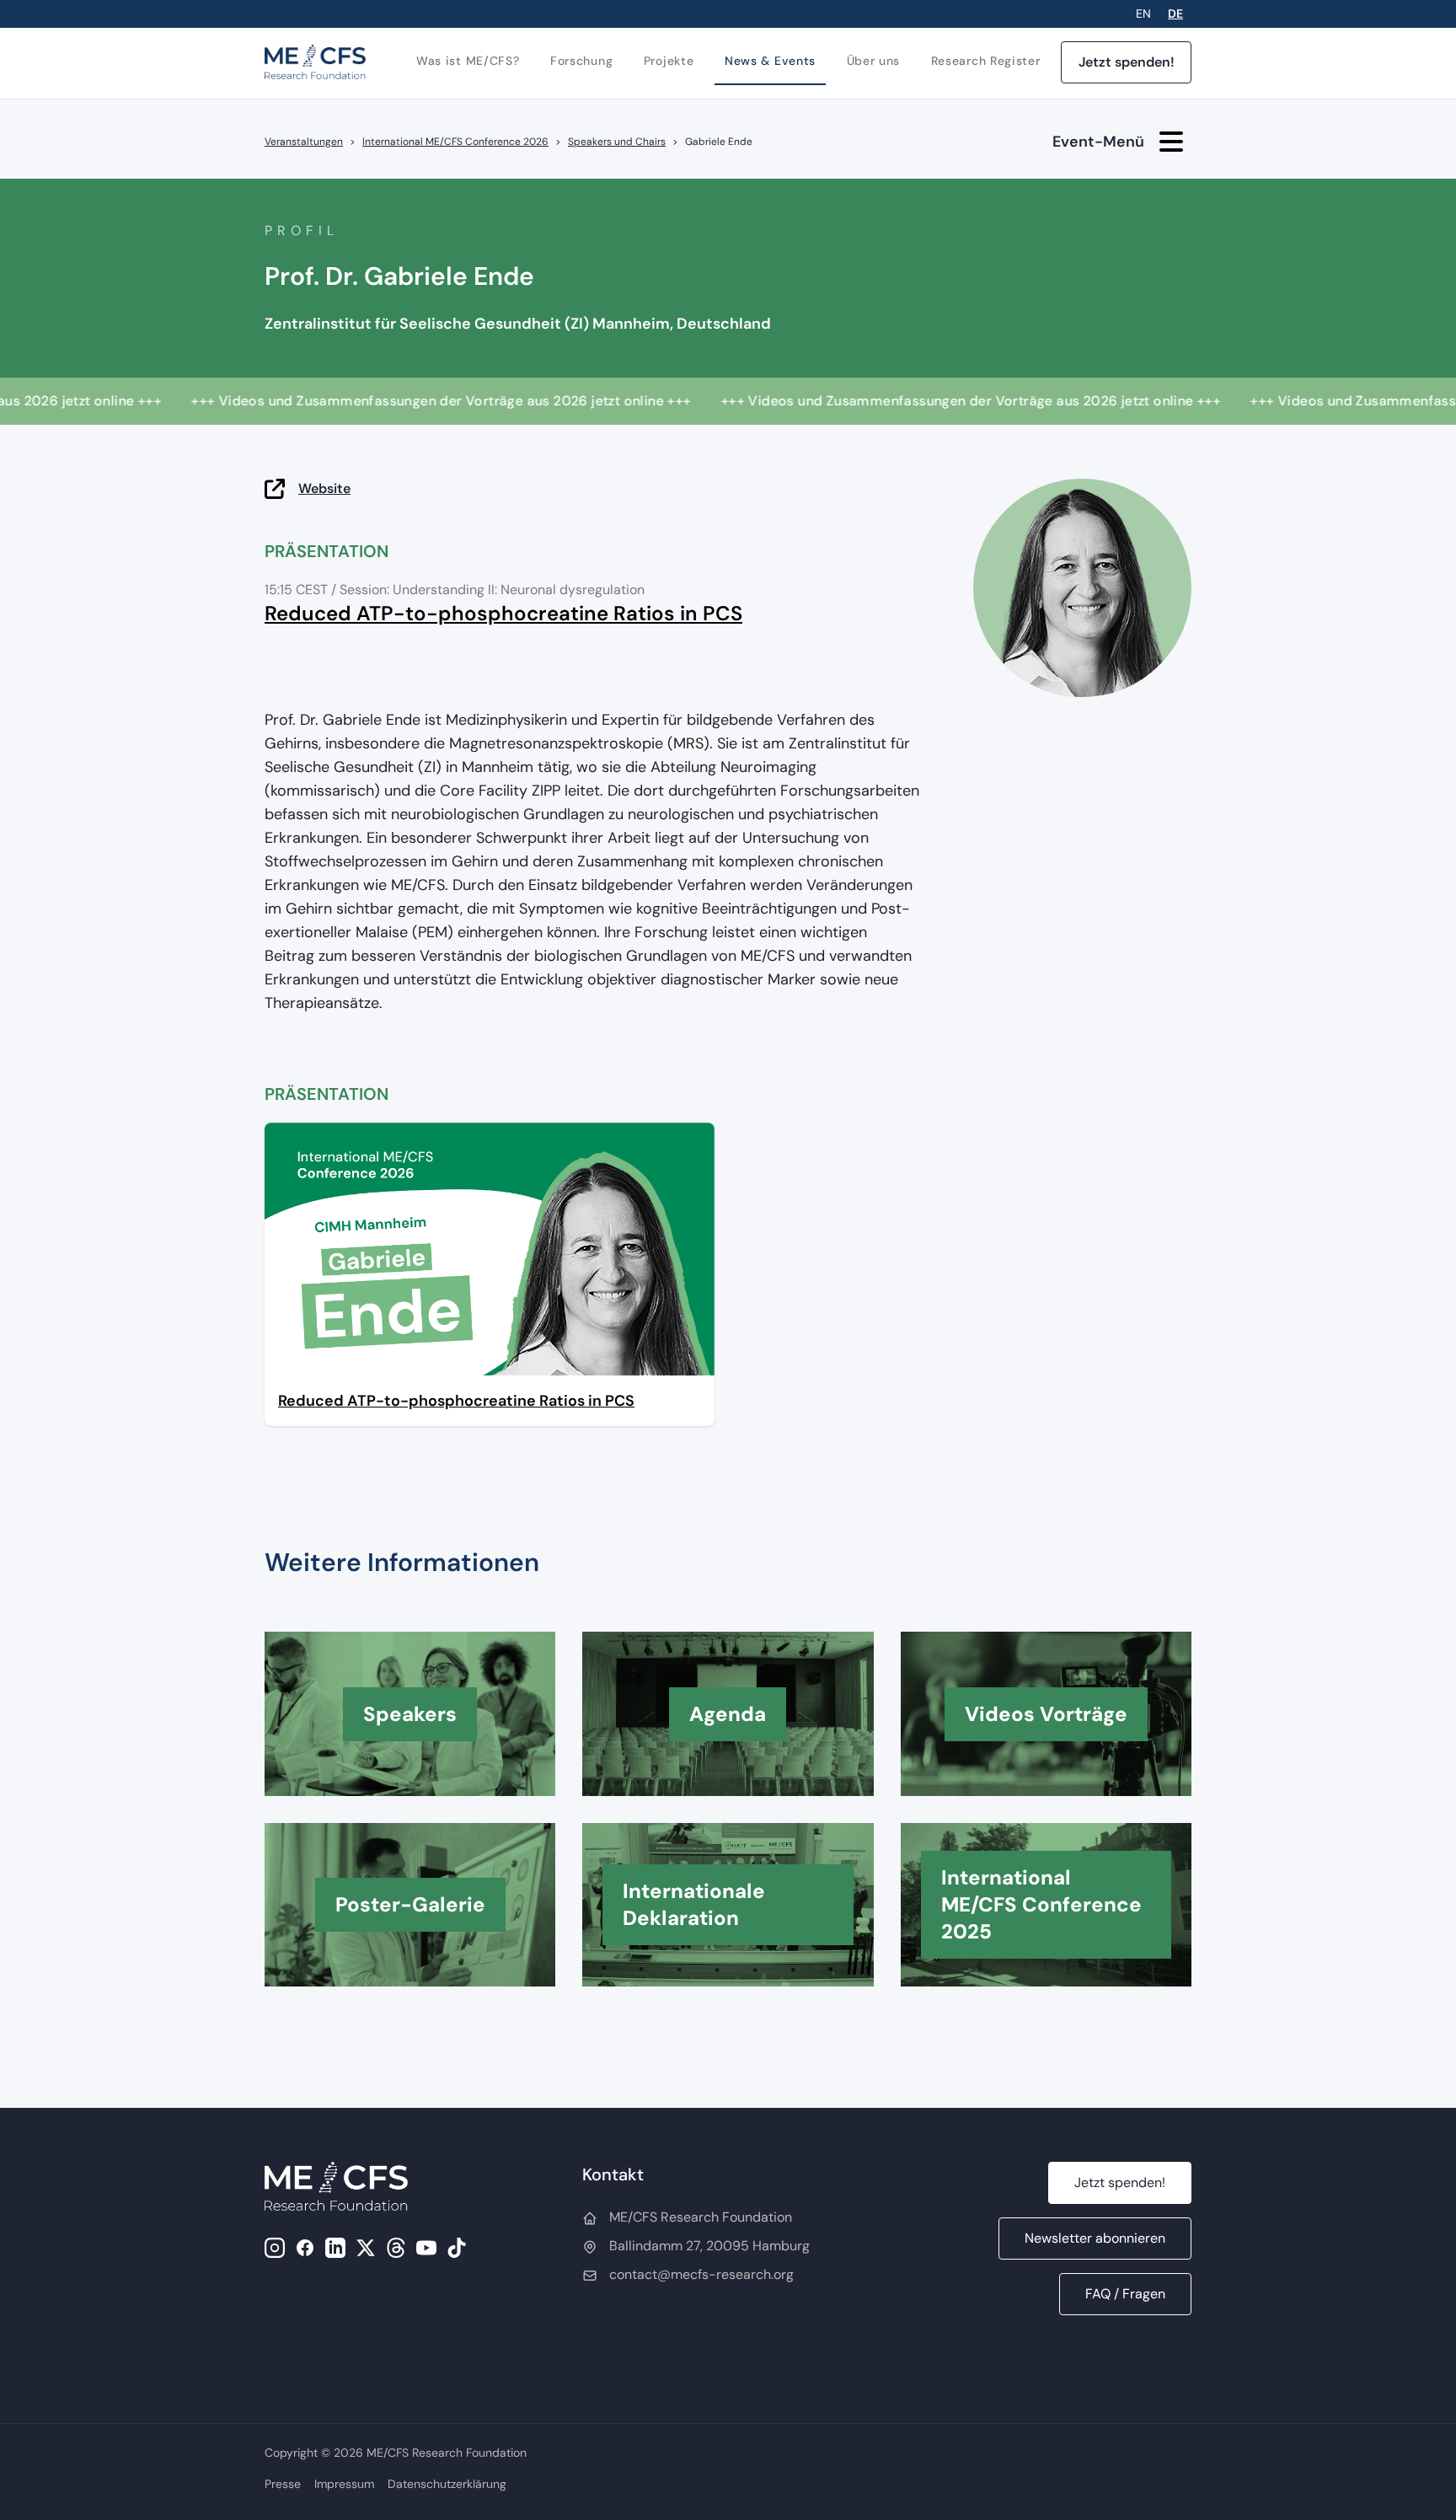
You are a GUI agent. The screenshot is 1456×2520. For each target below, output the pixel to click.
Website (324, 488)
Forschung (581, 61)
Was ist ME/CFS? (468, 61)
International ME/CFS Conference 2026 (455, 142)
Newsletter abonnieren (1095, 2238)
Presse (283, 2484)
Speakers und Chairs (617, 142)
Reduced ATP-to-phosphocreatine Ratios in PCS (503, 613)
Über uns (874, 61)
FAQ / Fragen (1125, 2294)
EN (1143, 13)
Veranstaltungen (304, 142)
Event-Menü (1098, 142)
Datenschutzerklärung (447, 2484)
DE (1175, 13)
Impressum (344, 2484)
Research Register (986, 61)
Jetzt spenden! (1127, 62)
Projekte (669, 61)
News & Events (770, 61)
